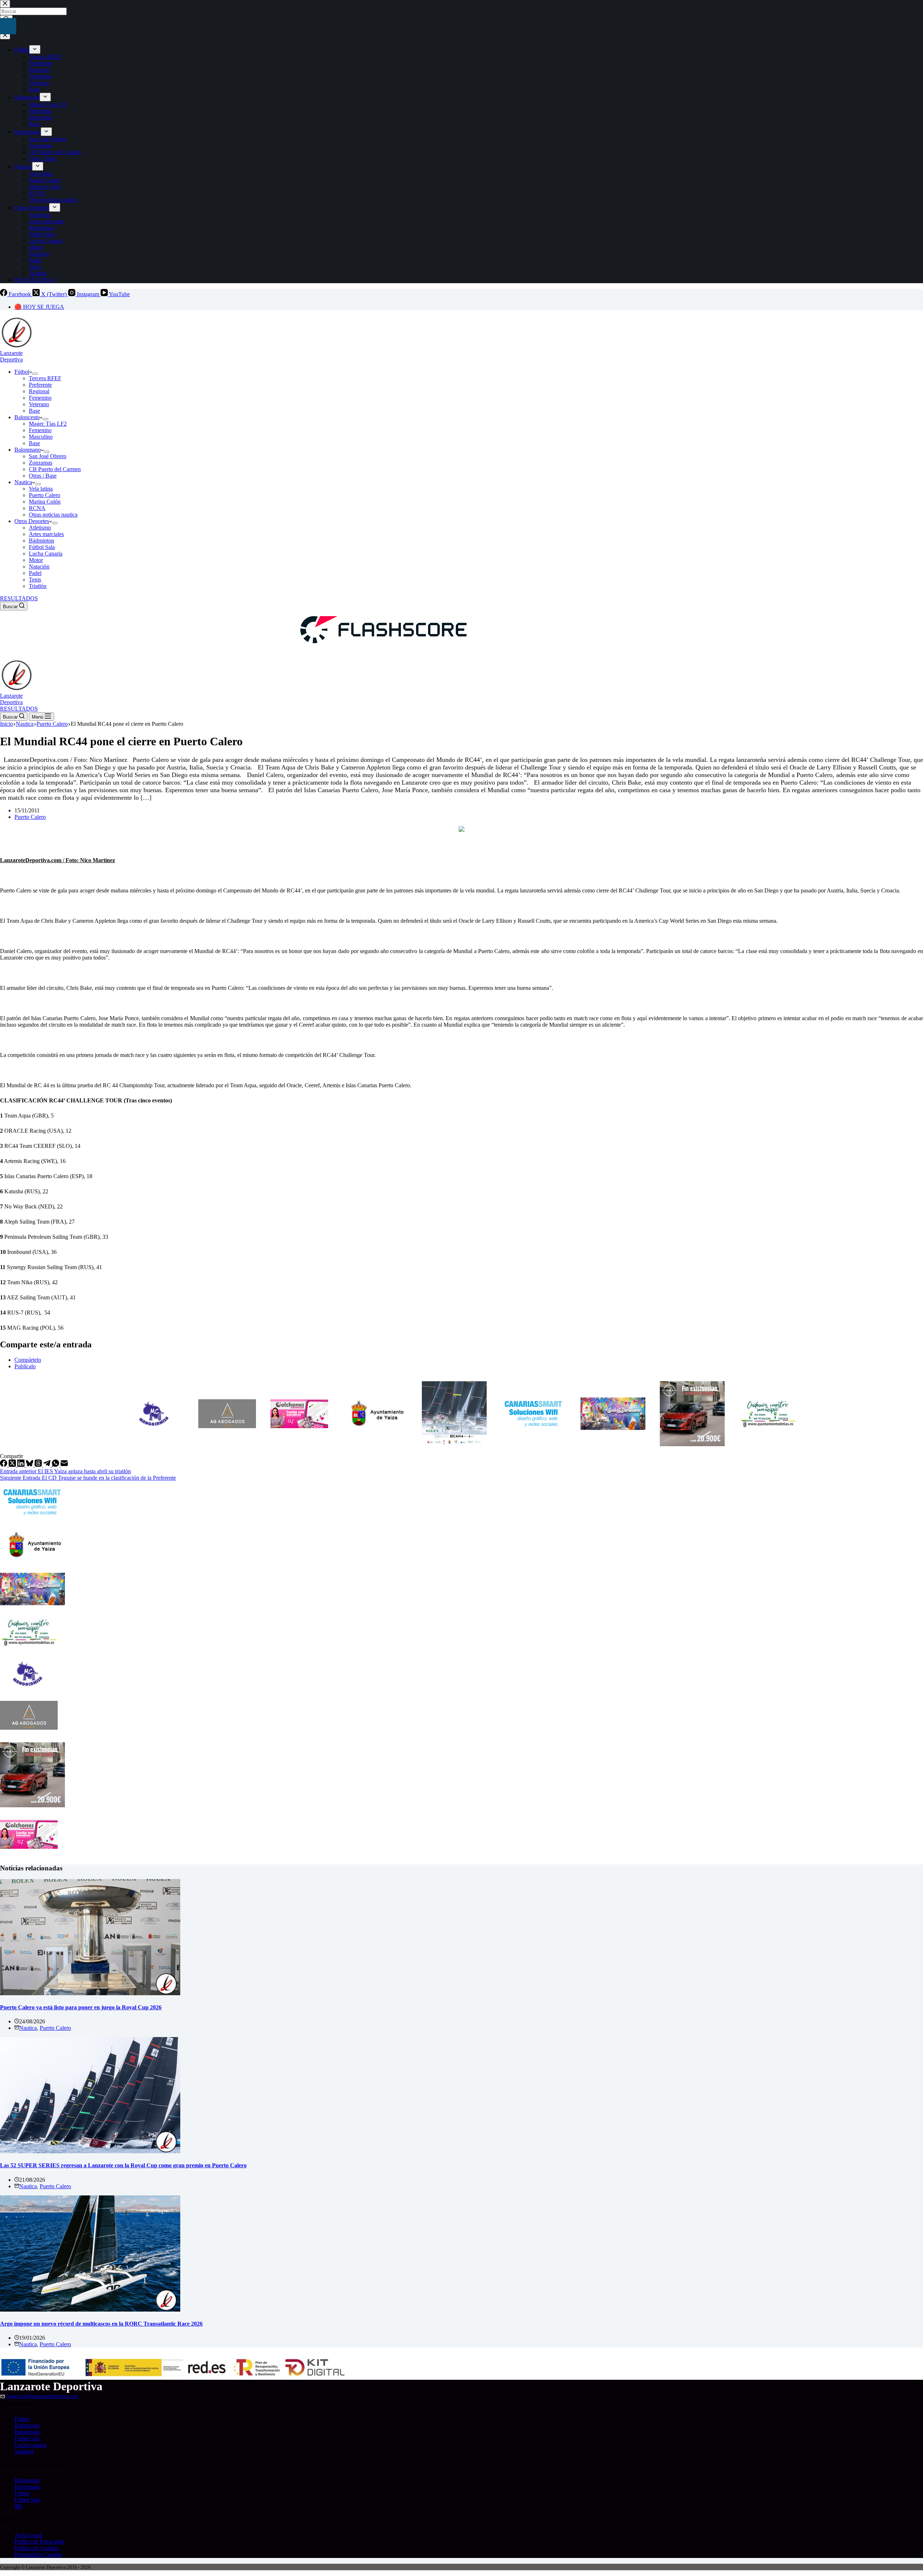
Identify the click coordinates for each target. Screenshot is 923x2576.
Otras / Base (43, 476)
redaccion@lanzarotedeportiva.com (42, 2396)
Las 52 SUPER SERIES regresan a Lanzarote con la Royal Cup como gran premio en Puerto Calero (123, 2165)
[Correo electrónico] (64, 1465)
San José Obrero (48, 456)
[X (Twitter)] (13, 1465)
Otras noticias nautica (53, 515)
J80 (18, 2506)
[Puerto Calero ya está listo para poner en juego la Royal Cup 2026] (90, 1993)
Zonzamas (41, 463)
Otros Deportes (32, 521)
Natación (39, 567)
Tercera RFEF (45, 378)
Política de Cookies (36, 2548)
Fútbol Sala (42, 547)
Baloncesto (27, 417)
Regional (39, 391)
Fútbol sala (27, 2438)
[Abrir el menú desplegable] (35, 374)
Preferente (40, 385)
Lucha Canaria (46, 554)
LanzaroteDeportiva (11, 356)
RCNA (37, 508)
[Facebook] (4, 1465)
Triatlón (38, 586)
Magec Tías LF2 (48, 424)
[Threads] (39, 1465)
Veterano (39, 404)
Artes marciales (46, 534)
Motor (36, 560)
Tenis (35, 580)
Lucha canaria (30, 2445)
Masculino (41, 437)
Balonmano (28, 450)
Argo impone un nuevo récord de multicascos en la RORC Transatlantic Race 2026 (101, 2324)
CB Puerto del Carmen (55, 469)
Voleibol (24, 2451)
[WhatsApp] (56, 1465)
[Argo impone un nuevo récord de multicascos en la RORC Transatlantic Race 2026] (90, 2310)
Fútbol (22, 372)
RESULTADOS (19, 598)
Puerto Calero (45, 495)
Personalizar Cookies (38, 2555)
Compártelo (28, 1360)
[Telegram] (48, 1465)
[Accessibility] (8, 26)
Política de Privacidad (39, 2542)
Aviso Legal (28, 2535)
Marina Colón (45, 502)
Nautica (23, 482)
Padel (35, 573)
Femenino (40, 398)
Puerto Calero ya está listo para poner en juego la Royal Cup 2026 (81, 2007)
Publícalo (25, 1366)
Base (34, 411)
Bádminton (41, 541)
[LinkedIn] (22, 1465)
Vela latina (41, 489)
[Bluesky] (30, 1465)
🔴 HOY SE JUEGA (39, 307)
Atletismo (40, 528)
